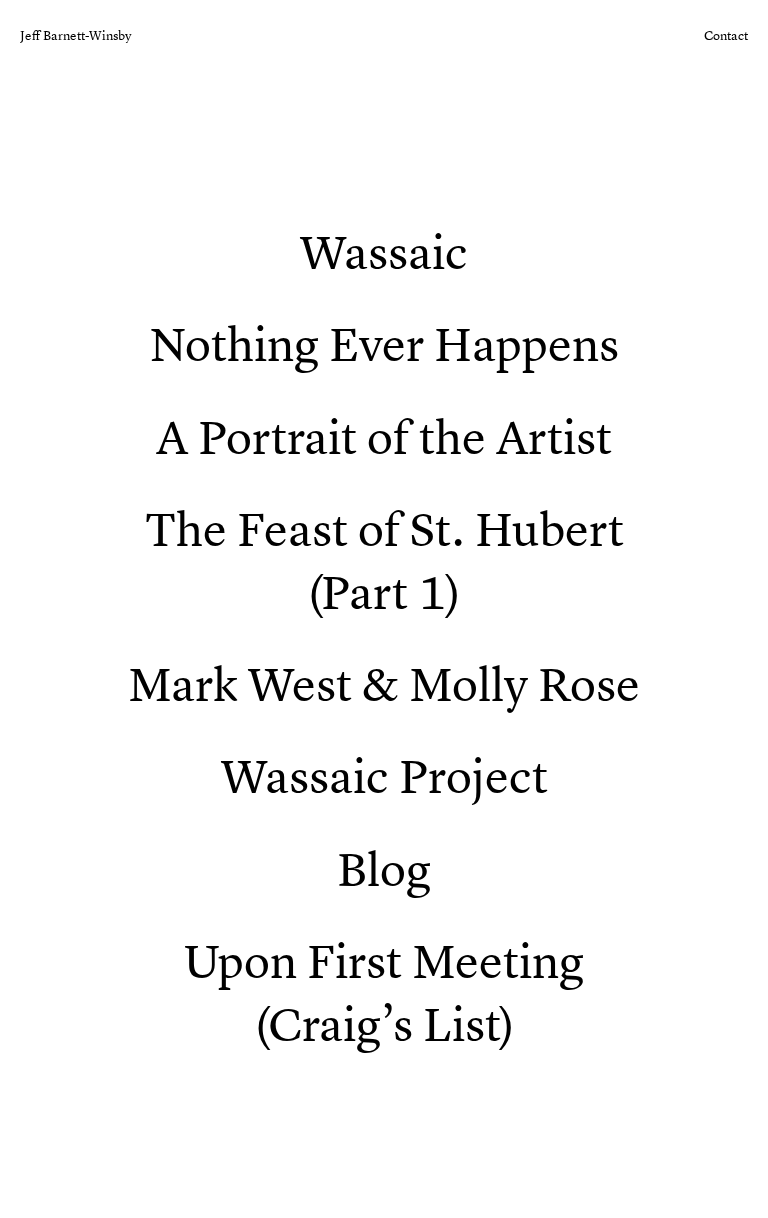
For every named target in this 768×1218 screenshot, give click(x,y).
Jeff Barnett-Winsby (75, 35)
